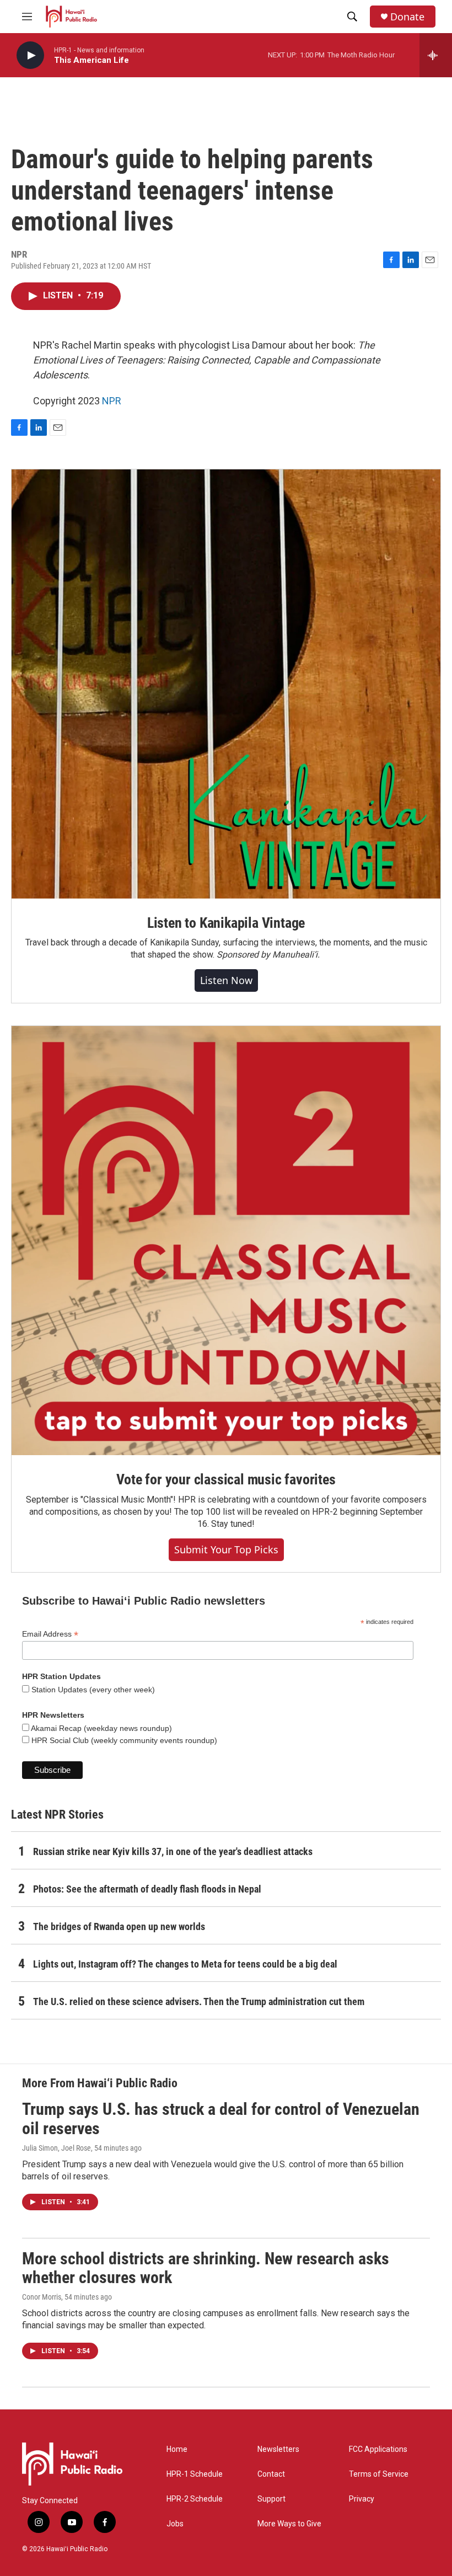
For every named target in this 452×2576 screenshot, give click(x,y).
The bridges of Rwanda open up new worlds (119, 1926)
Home (177, 2449)
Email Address (50, 1634)
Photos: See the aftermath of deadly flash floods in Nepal (147, 1889)
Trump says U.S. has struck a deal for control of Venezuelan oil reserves (221, 2119)
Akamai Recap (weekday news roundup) (101, 1728)
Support (271, 2499)
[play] (30, 55)
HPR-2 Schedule (195, 2499)
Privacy (362, 2499)
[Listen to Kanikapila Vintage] (226, 684)
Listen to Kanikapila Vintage (226, 923)
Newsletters (278, 2449)
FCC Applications (378, 2449)
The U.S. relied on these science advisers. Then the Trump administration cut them (199, 2002)
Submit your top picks (226, 1549)
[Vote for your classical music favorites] (226, 1241)
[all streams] (436, 55)
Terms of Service (379, 2474)
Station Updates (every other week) (92, 1690)
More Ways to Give (289, 2524)
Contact (271, 2474)
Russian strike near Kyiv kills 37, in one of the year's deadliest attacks (173, 1851)
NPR (112, 401)
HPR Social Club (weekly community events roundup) (123, 1740)
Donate (407, 17)
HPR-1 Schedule (195, 2474)
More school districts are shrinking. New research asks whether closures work (206, 2268)
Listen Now (226, 980)
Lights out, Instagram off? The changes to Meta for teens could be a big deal (185, 1964)
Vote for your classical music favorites (226, 1479)
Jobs (175, 2524)
